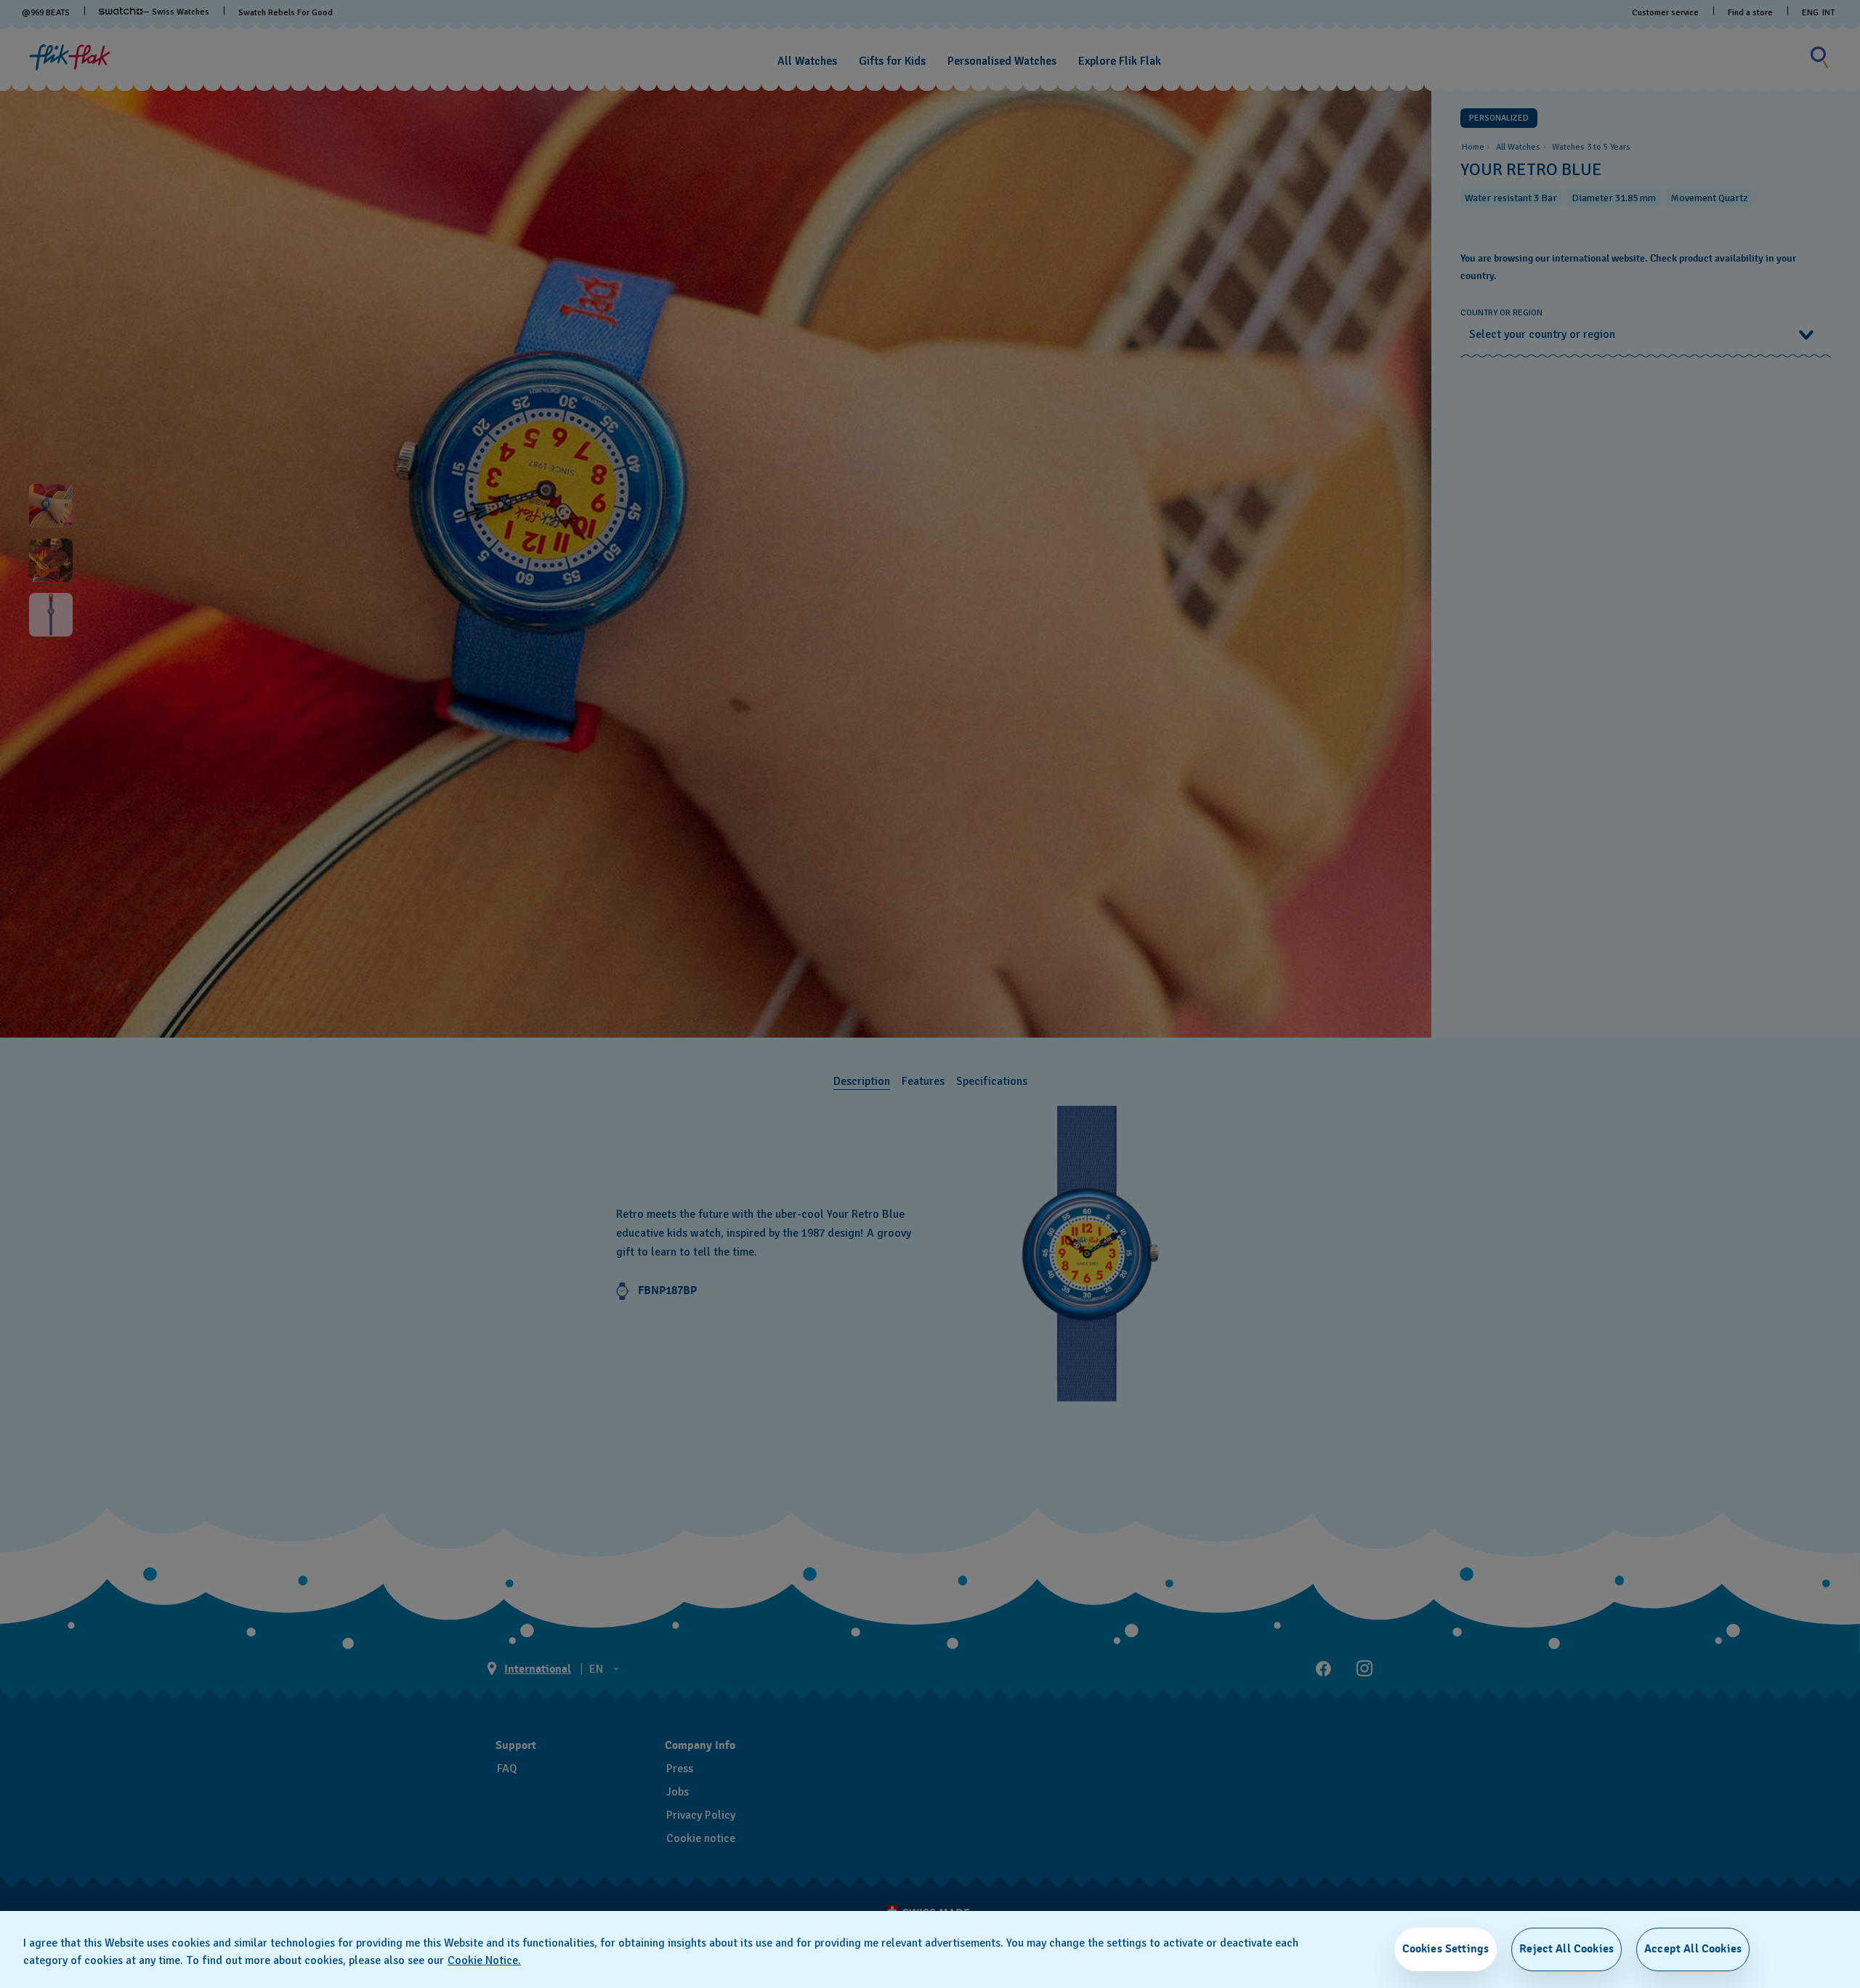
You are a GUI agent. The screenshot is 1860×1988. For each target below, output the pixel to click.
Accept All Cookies (1693, 1949)
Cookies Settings (1446, 1949)
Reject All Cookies (1566, 1949)
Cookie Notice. (484, 1960)
